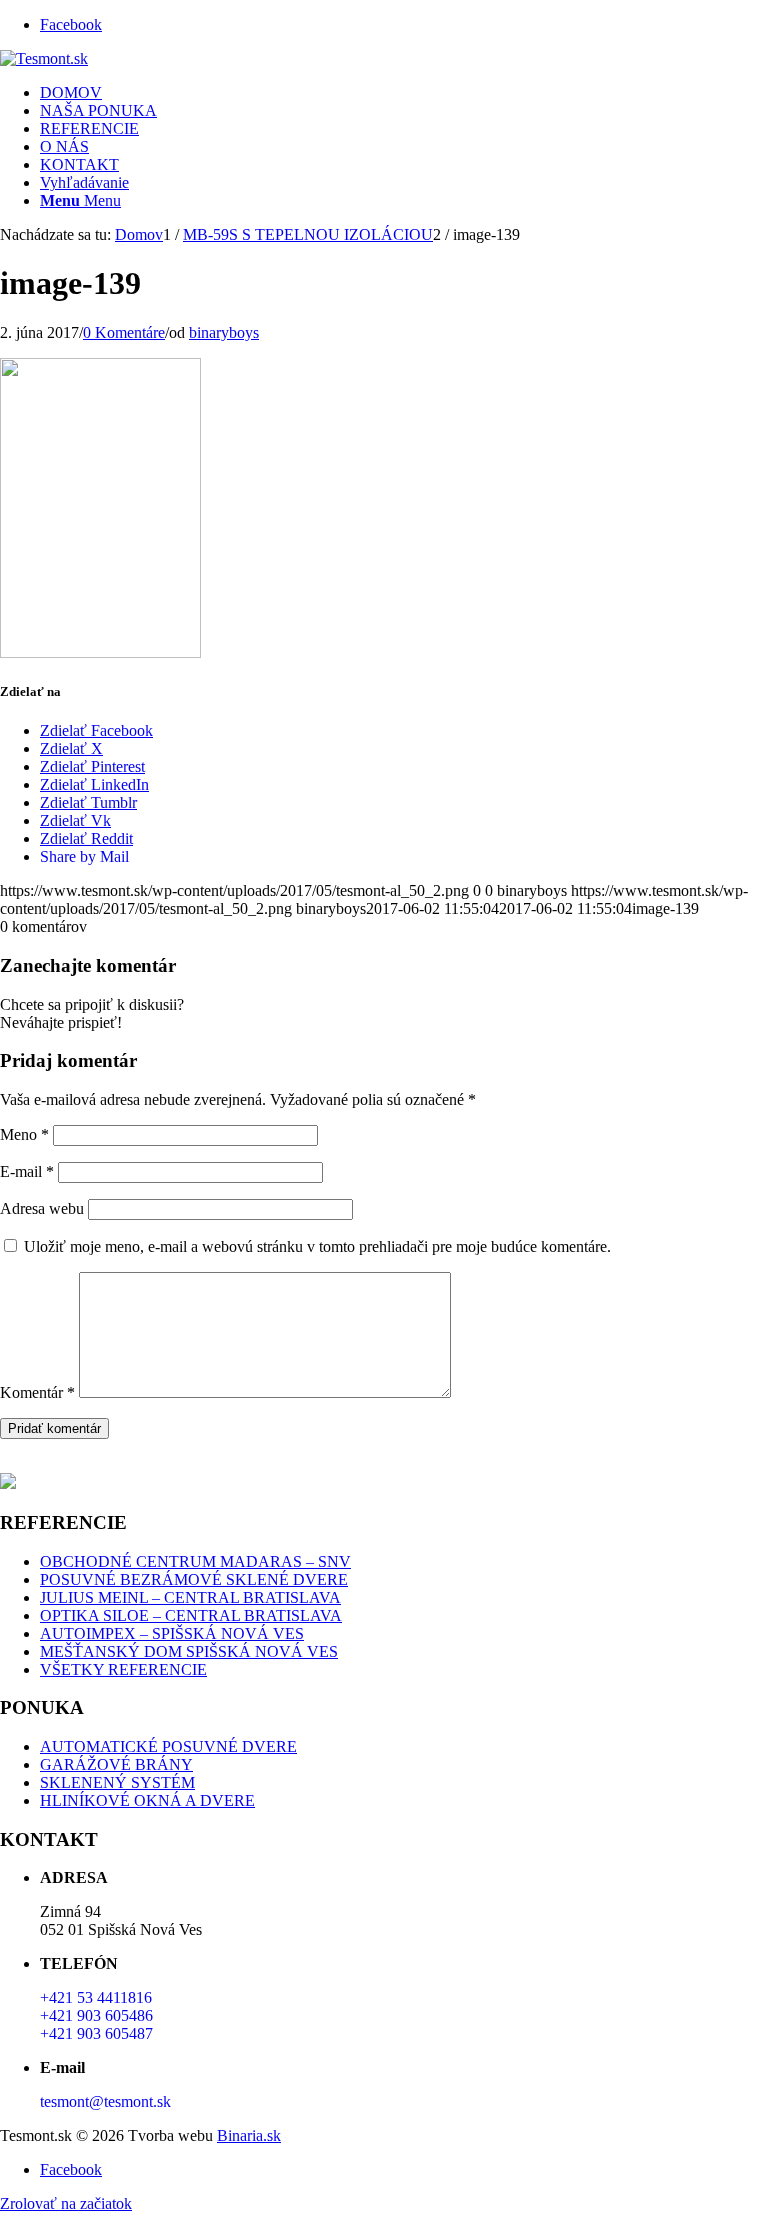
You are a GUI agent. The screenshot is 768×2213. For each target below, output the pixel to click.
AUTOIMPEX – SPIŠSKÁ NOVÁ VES (172, 1633)
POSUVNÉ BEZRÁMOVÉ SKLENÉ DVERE (194, 1579)
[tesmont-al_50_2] (44, 58)
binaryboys (224, 332)
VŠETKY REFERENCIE (123, 1669)
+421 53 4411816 (96, 1997)
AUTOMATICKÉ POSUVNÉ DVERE (168, 1746)
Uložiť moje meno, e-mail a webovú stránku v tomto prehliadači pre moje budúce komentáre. (317, 1246)
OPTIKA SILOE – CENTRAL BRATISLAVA (191, 1615)
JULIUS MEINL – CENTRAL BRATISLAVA (190, 1597)
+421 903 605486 (96, 2015)
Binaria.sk (249, 2135)
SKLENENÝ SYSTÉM (117, 1782)
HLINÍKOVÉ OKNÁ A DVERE (147, 1800)
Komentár (37, 1392)
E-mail (27, 1171)
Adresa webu (42, 1208)
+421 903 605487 (96, 2033)
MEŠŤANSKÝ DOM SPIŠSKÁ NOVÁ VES (189, 1651)
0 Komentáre (124, 332)
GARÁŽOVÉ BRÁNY (116, 1764)
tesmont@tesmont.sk (105, 2101)
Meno (24, 1134)
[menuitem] (404, 93)
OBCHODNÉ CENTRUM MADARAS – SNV (195, 1561)
